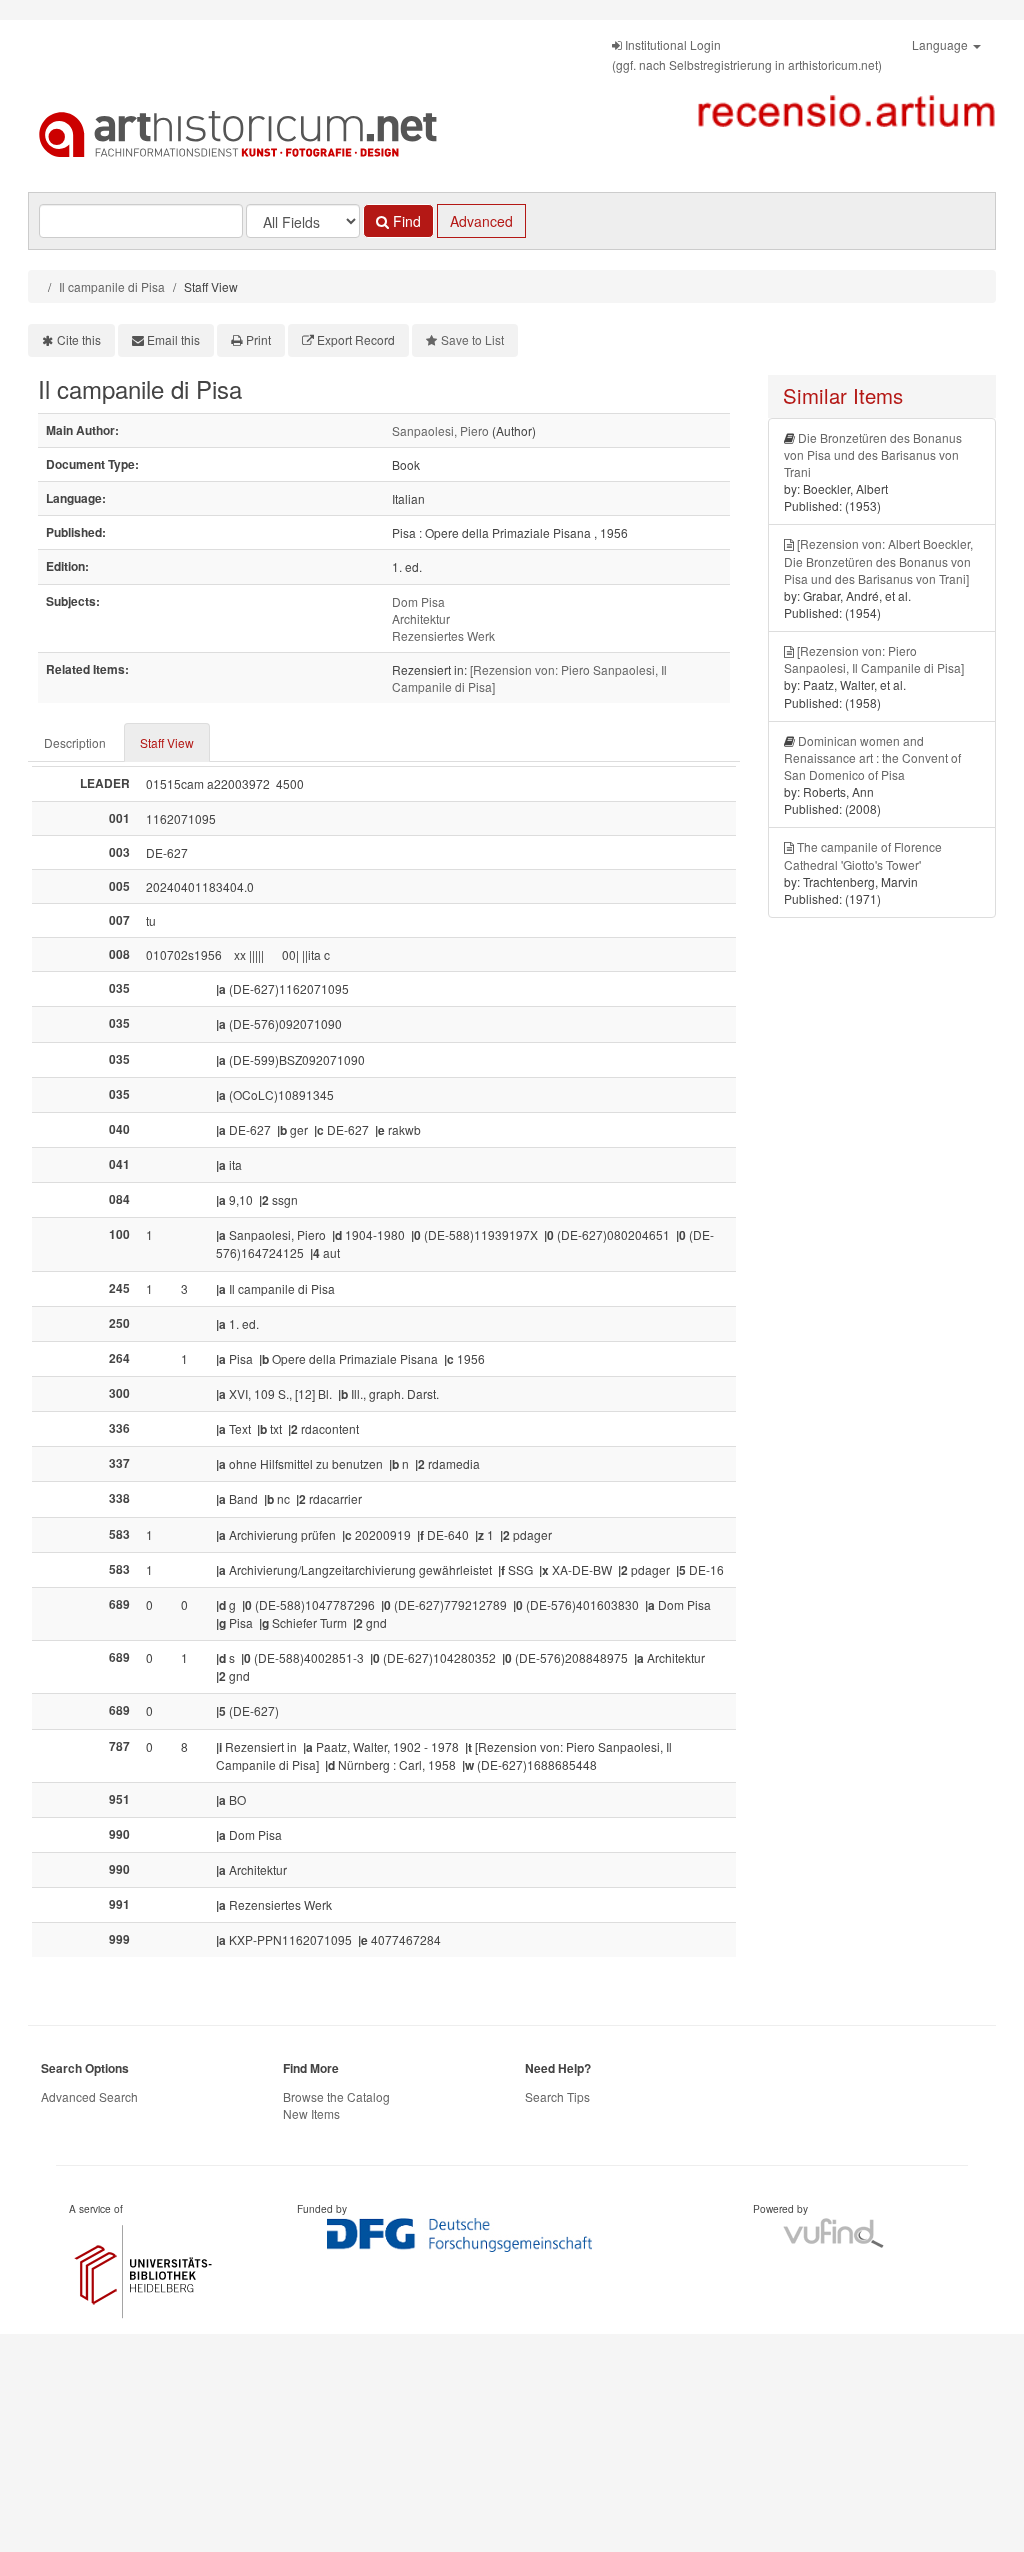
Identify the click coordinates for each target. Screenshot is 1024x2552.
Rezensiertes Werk (443, 635)
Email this (173, 339)
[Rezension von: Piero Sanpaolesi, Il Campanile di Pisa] (874, 659)
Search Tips (557, 2096)
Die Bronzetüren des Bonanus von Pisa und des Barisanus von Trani (873, 454)
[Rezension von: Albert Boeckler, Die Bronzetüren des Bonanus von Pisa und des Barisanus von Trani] (878, 560)
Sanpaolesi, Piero (440, 430)
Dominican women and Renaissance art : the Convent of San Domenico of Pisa (872, 757)
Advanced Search (89, 2096)
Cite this (79, 339)
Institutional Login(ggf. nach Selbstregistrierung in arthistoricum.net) (747, 54)
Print (258, 339)
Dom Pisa (418, 601)
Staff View (167, 742)
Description (75, 742)
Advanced (481, 221)
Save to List (472, 339)
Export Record (356, 339)
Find (405, 221)
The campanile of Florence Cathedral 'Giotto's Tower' (863, 855)
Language (941, 44)
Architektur (421, 618)
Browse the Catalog (336, 2096)
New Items (311, 2113)
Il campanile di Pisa (112, 286)
